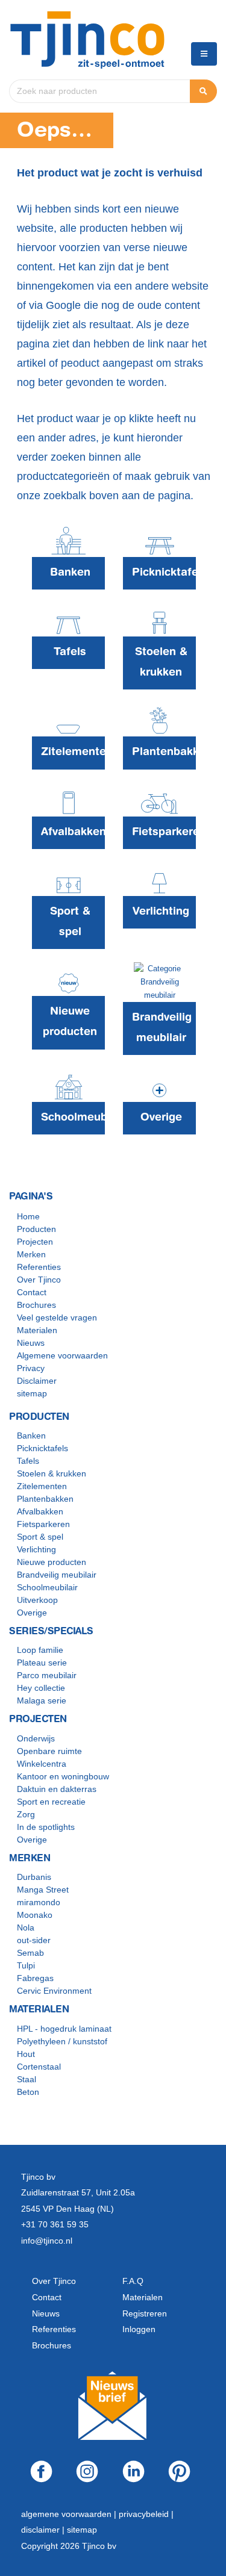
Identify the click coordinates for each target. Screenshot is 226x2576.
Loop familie (40, 1650)
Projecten (35, 1242)
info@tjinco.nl (47, 2241)
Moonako (35, 1915)
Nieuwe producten (52, 1562)
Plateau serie (42, 1663)
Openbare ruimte (49, 1751)
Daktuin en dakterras (57, 1789)
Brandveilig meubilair (57, 1575)
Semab (30, 1953)
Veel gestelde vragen (57, 1318)
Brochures (36, 1305)
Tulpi (26, 1965)
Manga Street (43, 1890)
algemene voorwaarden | (70, 2514)
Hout (26, 2054)
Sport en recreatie (51, 1802)
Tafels (28, 1461)
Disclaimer (37, 1381)
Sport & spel (40, 1537)
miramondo (39, 1902)
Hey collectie (41, 1688)
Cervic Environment (54, 1991)
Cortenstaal (39, 2067)
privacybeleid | (146, 2514)
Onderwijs (36, 1738)
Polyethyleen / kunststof (62, 2041)
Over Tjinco (39, 1280)
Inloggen (139, 2329)
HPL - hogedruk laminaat (64, 2029)
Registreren (145, 2313)
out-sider (34, 1940)
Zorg (26, 1814)
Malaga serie (42, 1700)
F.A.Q (133, 2281)
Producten (36, 1229)
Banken (31, 1436)
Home (28, 1216)
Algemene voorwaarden (62, 1355)
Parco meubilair (47, 1675)
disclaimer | (44, 2530)
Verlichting (36, 1549)
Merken (31, 1254)
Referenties (39, 1267)
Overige (32, 1613)
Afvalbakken (40, 1511)
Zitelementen (42, 1486)
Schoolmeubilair (47, 1587)
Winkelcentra (42, 1764)
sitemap (32, 1393)
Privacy (31, 1368)
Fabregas (35, 1978)
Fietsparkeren (43, 1524)
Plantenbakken (45, 1499)
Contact (32, 1292)
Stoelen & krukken (52, 1473)
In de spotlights (46, 1827)
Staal (27, 2079)
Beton (28, 2092)
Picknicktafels (42, 1448)
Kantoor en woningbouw (63, 1776)
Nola (26, 1927)
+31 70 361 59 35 (55, 2224)
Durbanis (34, 1877)
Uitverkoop (37, 1600)
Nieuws (31, 1343)
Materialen (37, 1330)
